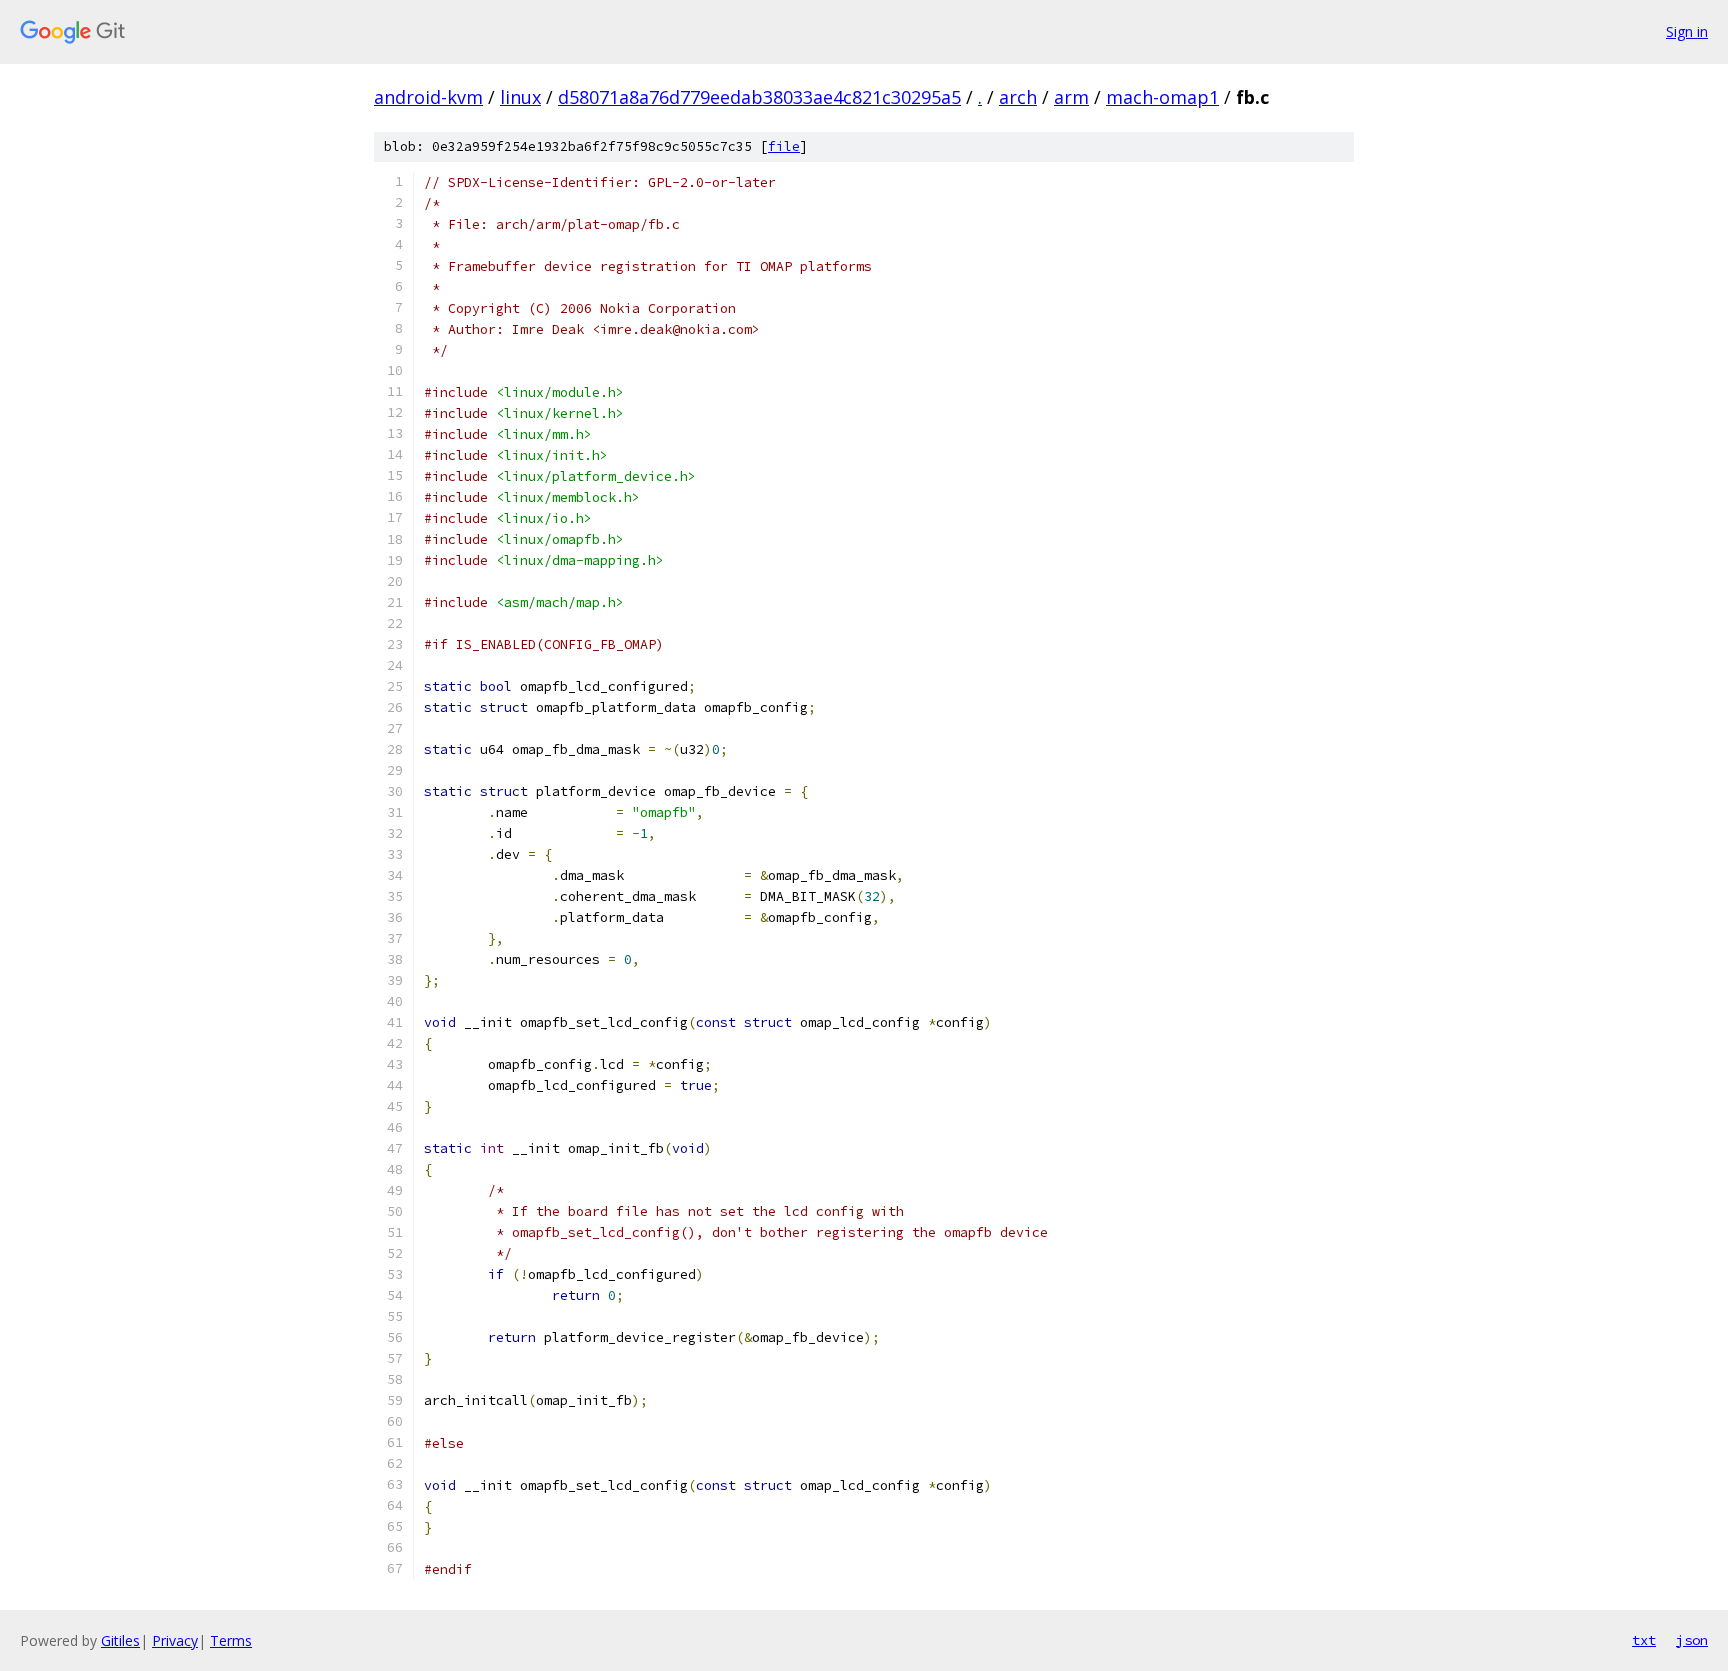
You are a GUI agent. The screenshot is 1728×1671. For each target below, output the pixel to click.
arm (1071, 97)
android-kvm (428, 97)
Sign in (1687, 31)
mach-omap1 (1162, 97)
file (784, 146)
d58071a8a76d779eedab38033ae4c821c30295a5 (759, 97)
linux (520, 97)
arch (1018, 97)
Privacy (175, 1640)
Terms (231, 1640)
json (1692, 1640)
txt (1644, 1640)
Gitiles (120, 1640)
